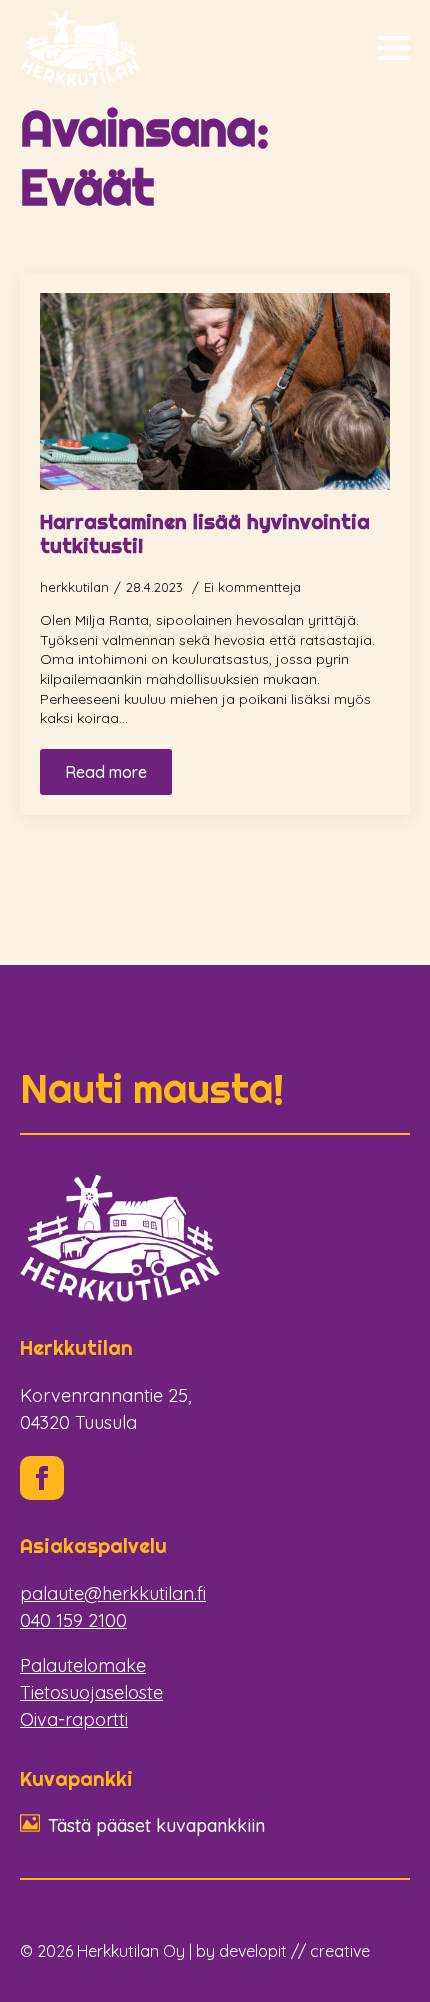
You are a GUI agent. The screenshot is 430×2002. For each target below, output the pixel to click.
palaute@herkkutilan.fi (113, 1593)
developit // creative (294, 1951)
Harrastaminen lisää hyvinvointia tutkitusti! (205, 534)
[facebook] (42, 1478)
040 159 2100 (73, 1620)
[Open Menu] (394, 48)
